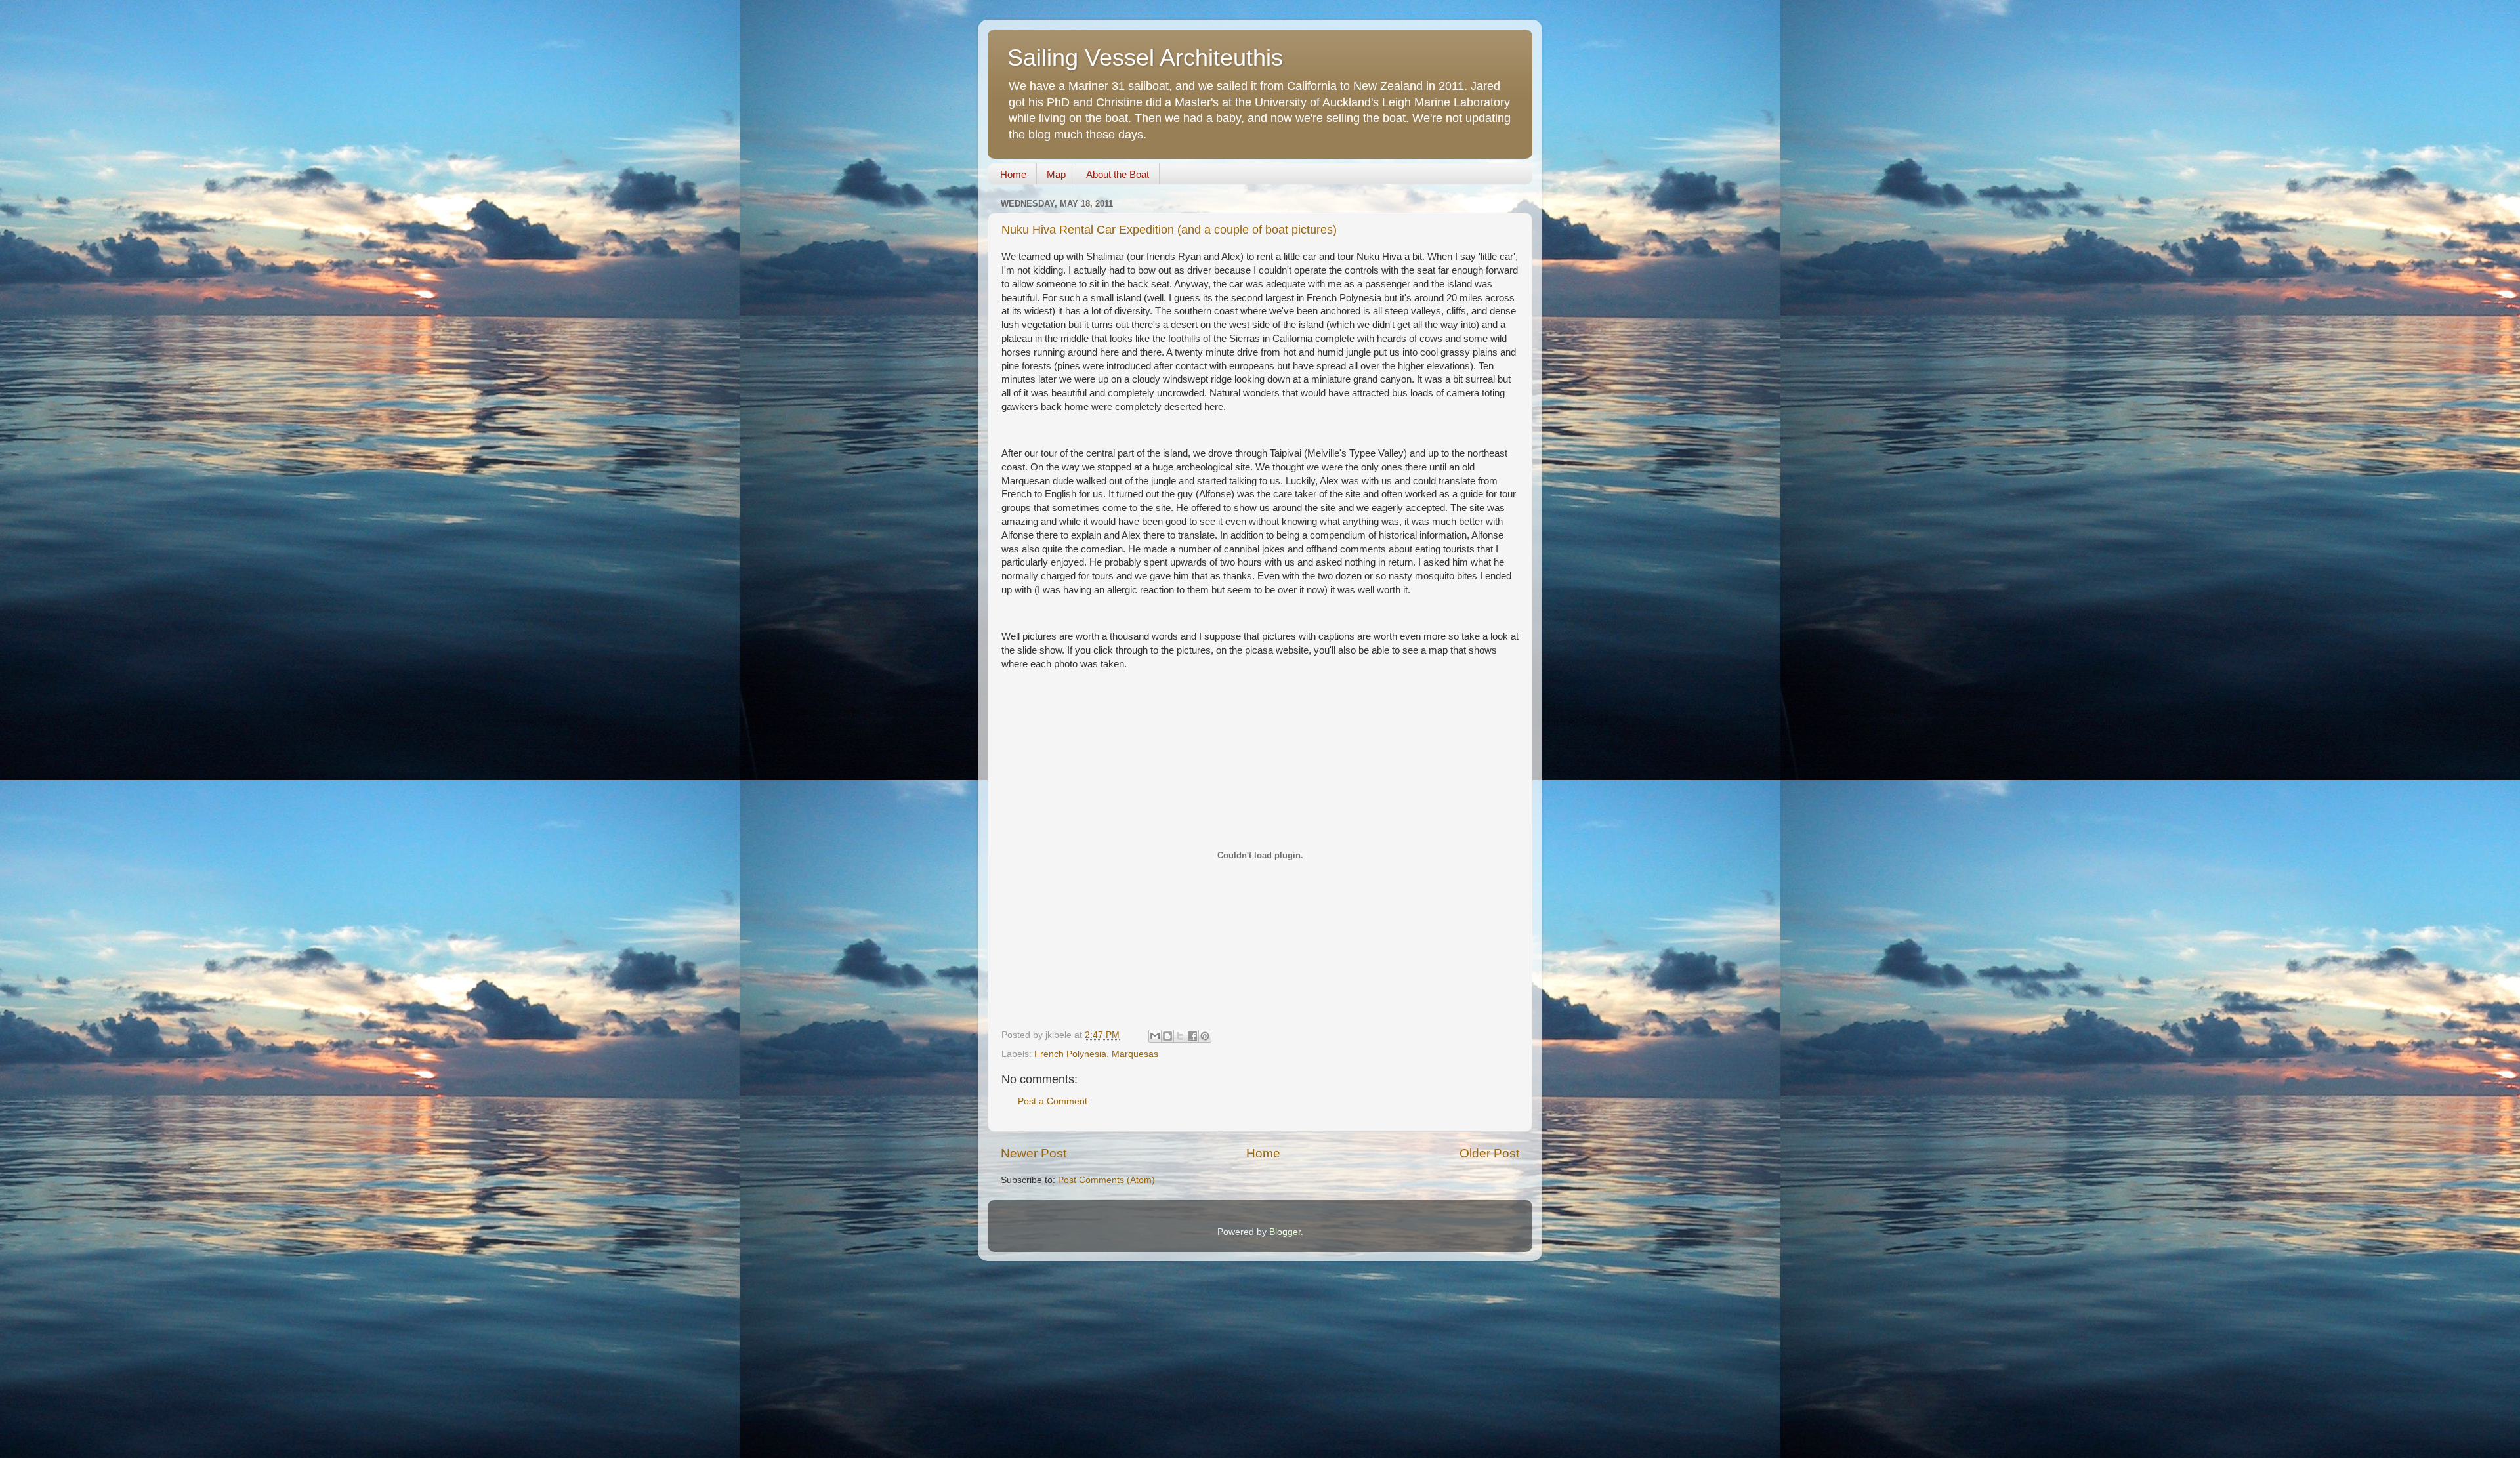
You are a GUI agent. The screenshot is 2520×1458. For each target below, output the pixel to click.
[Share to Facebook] (1192, 1036)
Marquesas (1135, 1054)
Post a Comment (1053, 1101)
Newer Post (1034, 1153)
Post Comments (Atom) (1106, 1180)
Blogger (1285, 1232)
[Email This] (1155, 1036)
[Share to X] (1180, 1036)
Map (1056, 174)
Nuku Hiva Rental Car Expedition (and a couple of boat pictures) (1169, 230)
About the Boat (1118, 174)
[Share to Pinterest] (1205, 1036)
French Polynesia (1070, 1054)
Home (1013, 174)
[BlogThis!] (1167, 1036)
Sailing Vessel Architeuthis (1145, 57)
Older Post (1489, 1153)
